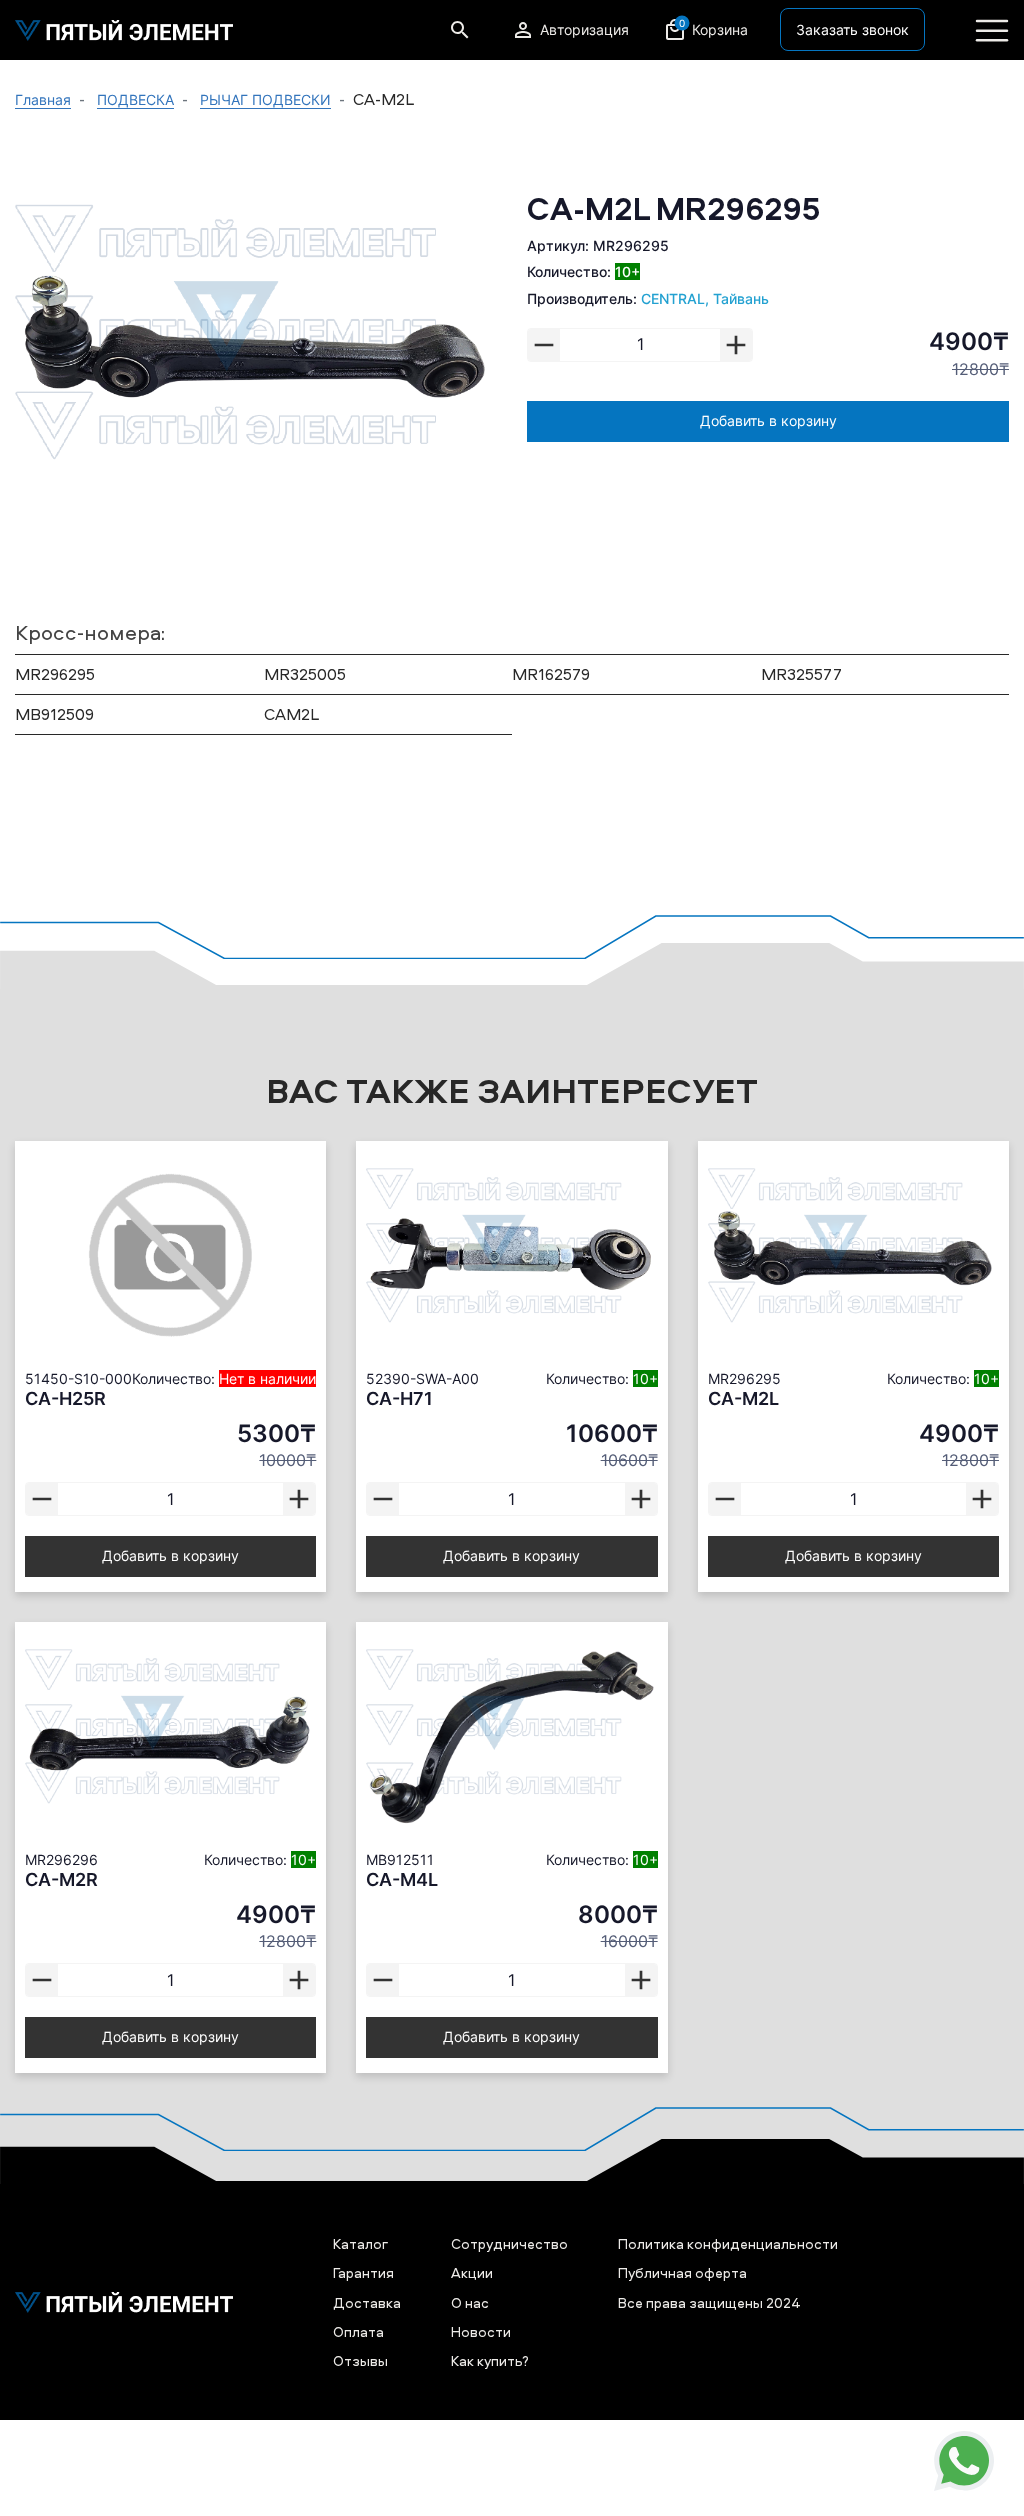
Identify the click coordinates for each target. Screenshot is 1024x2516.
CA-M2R (61, 1879)
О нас (470, 2302)
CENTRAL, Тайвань (705, 298)
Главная (43, 99)
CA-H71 (399, 1398)
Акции (472, 2272)
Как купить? (490, 2360)
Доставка (367, 2302)
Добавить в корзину (768, 420)
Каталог (360, 2243)
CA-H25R (65, 1398)
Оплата (358, 2331)
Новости (481, 2331)
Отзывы (360, 2360)
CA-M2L (743, 1398)
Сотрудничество (509, 2243)
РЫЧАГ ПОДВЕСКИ (265, 99)
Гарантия (363, 2272)
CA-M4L (402, 1879)
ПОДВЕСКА (135, 99)
